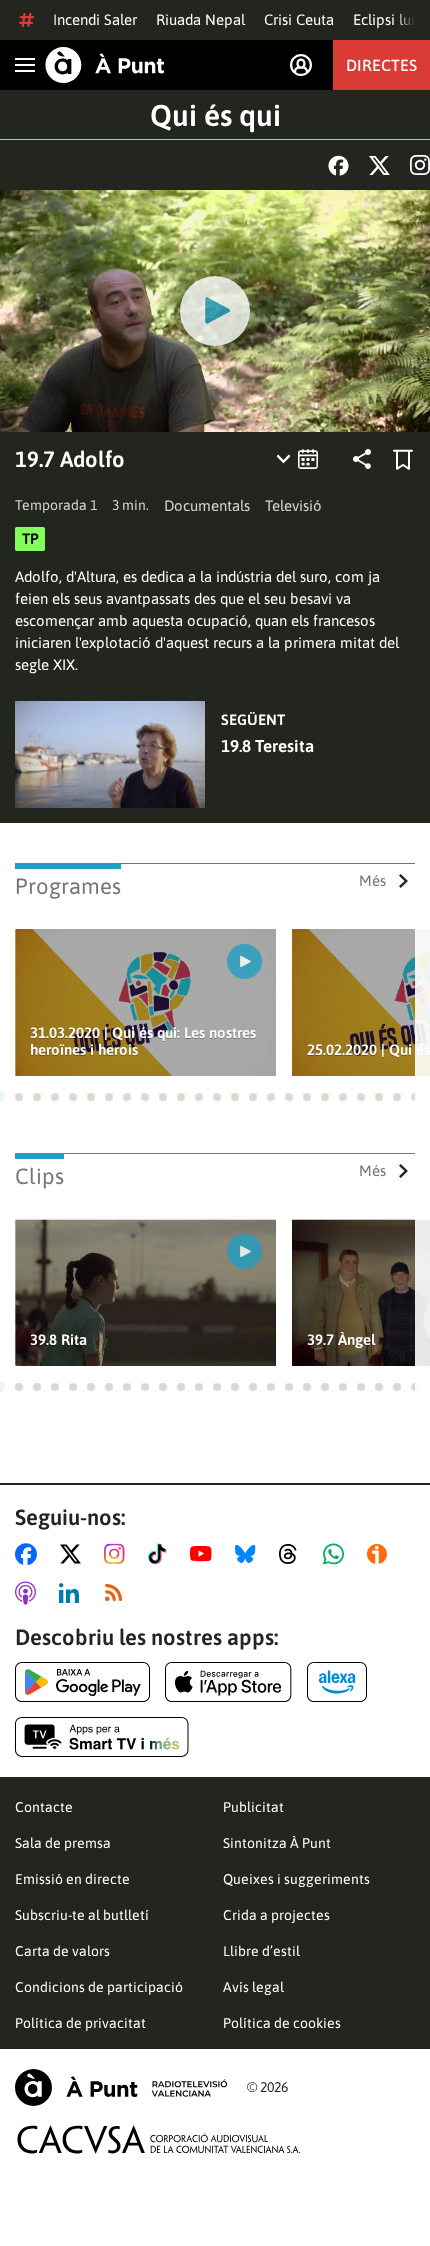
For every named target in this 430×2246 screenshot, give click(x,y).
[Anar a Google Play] (82, 1682)
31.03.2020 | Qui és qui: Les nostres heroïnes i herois (143, 1041)
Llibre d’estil (261, 1951)
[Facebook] (338, 165)
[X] (379, 165)
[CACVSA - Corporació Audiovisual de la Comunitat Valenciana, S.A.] (159, 2139)
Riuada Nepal (200, 19)
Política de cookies (282, 2023)
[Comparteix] (362, 459)
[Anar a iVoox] (381, 1554)
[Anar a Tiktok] (161, 1554)
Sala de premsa (63, 1843)
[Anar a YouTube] (205, 1554)
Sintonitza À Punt (277, 1843)
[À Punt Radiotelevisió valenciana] (121, 2087)
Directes (381, 65)
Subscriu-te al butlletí (82, 1915)
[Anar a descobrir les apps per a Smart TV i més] (102, 1737)
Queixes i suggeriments (296, 1879)
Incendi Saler (95, 19)
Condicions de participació (99, 1987)
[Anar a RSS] (118, 1593)
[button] (19, 1097)
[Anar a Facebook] (30, 1554)
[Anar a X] (74, 1554)
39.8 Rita (58, 1339)
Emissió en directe (72, 1879)
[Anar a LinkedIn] (73, 1593)
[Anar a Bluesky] (249, 1554)
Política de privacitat (80, 2023)
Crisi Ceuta (299, 19)
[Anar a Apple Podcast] (29, 1593)
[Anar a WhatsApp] (337, 1554)
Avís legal (253, 1987)
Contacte (44, 1807)
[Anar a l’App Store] (228, 1682)
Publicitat (253, 1807)
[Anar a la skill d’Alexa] (337, 1682)
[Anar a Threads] (293, 1554)
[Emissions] (298, 459)
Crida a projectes (276, 1915)
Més (372, 880)
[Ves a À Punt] (105, 65)
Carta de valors (62, 1951)
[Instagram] (420, 165)
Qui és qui (215, 115)
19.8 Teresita (267, 746)
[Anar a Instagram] (118, 1554)
